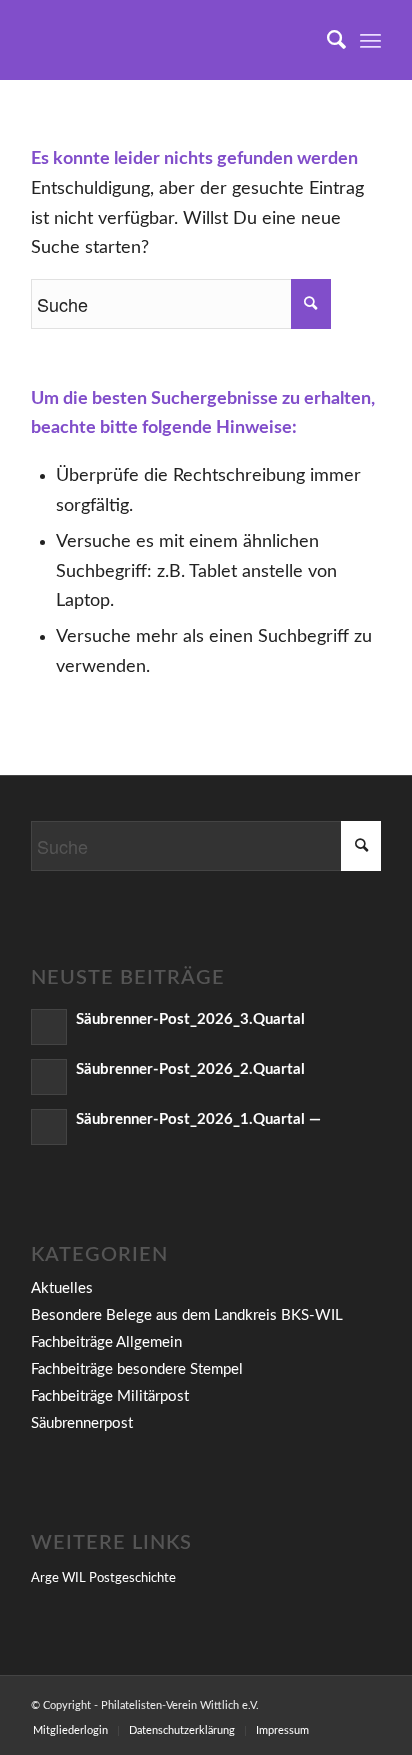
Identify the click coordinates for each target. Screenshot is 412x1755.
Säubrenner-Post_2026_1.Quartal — (198, 1119)
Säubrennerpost (82, 1423)
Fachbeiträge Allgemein (106, 1342)
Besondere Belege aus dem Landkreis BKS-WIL (187, 1315)
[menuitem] (326, 40)
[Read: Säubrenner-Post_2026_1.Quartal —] (49, 1127)
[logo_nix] (171, 40)
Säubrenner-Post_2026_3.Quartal (190, 1019)
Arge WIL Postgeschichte (103, 1578)
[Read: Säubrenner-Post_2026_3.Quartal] (49, 1027)
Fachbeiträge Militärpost (110, 1396)
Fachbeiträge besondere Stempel (137, 1369)
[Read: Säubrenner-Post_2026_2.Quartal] (49, 1077)
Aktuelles (62, 1288)
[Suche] (326, 40)
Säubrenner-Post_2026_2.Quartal (190, 1069)
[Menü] (370, 40)
